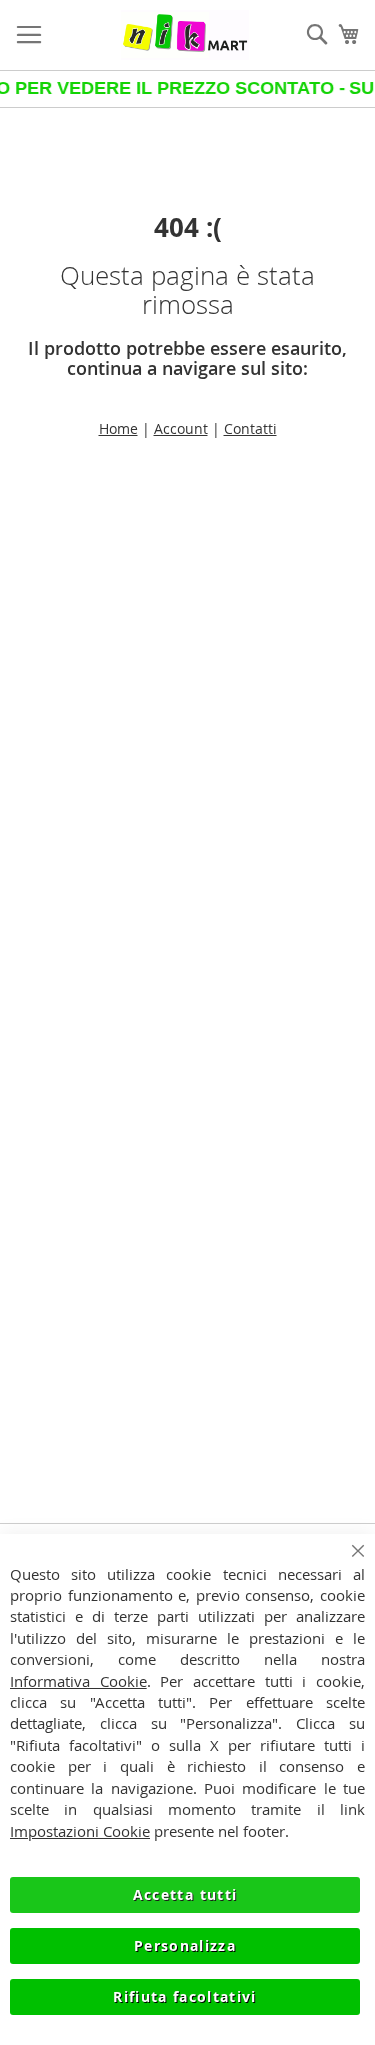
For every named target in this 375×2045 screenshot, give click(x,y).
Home (118, 428)
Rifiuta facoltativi (185, 1996)
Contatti (250, 428)
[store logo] (185, 35)
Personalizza (185, 1945)
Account (181, 428)
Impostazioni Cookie (80, 1831)
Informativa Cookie (78, 1681)
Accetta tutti (185, 1894)
